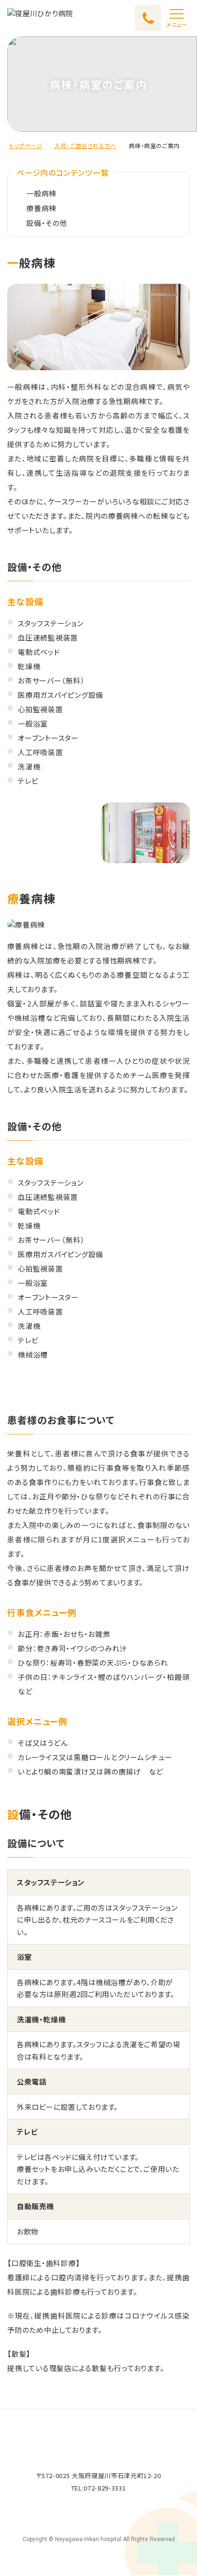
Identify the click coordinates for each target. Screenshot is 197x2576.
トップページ (26, 145)
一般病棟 (41, 193)
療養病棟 (41, 208)
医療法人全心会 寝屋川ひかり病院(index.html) (40, 18)
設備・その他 (47, 223)
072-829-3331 (105, 2488)
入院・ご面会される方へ (86, 145)
